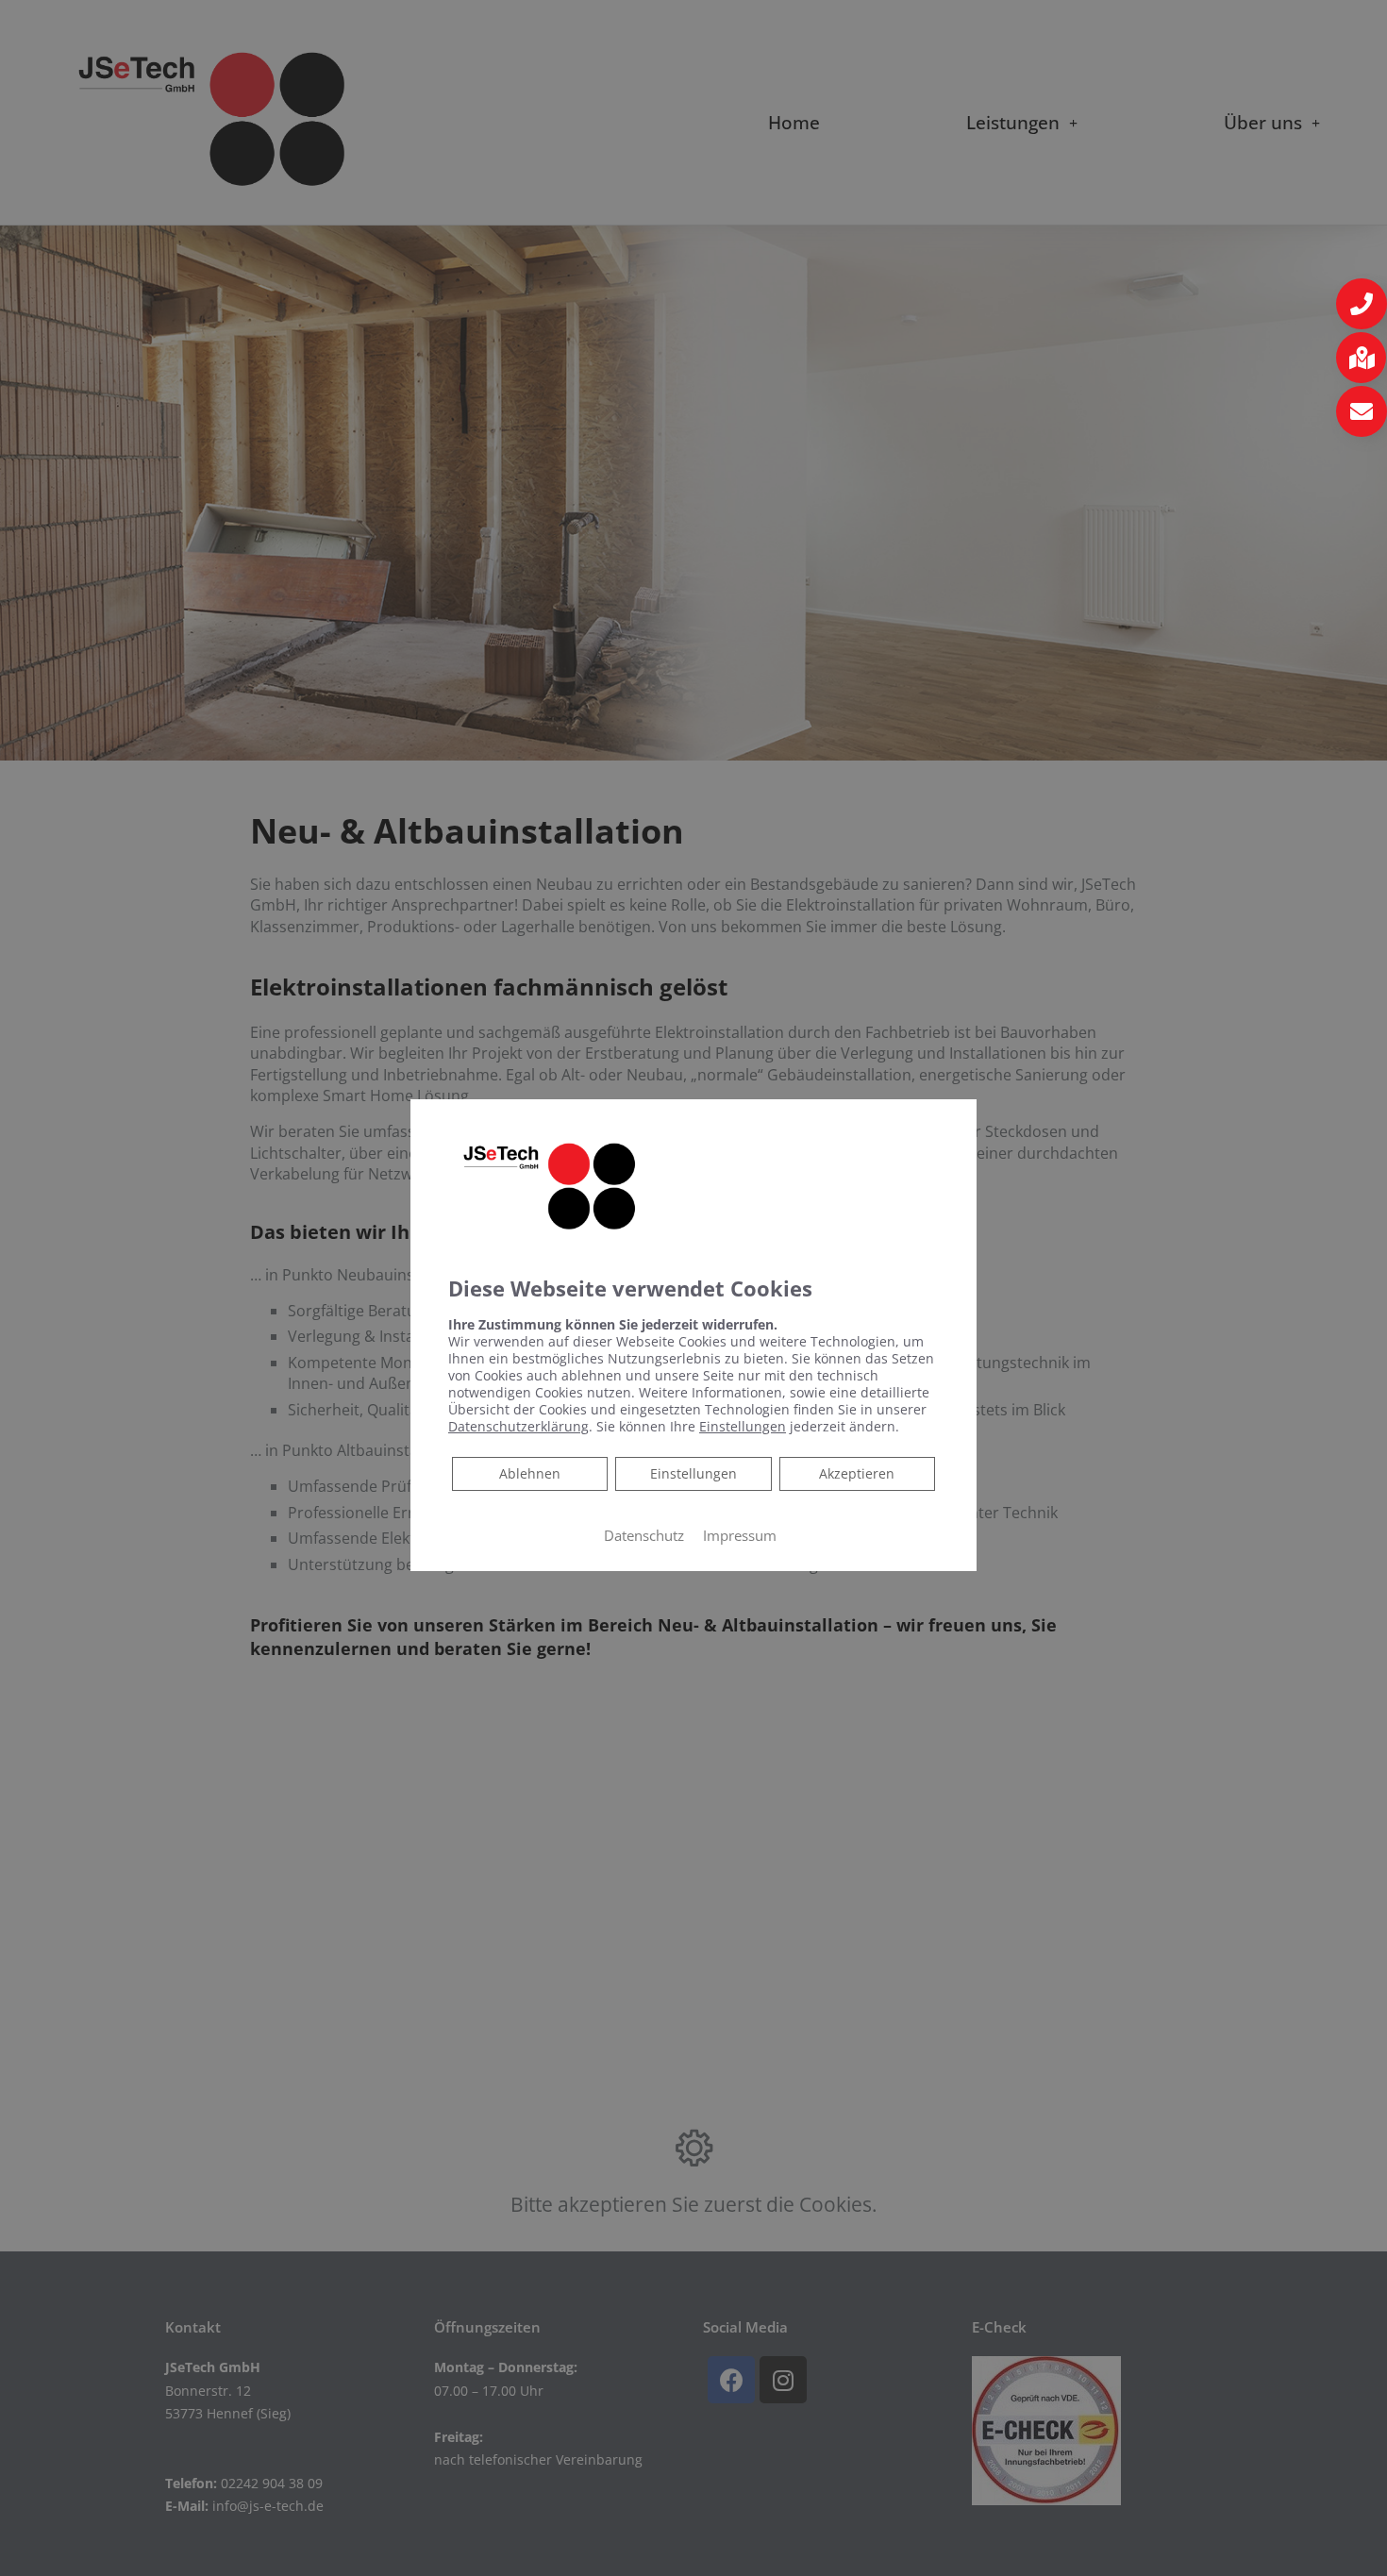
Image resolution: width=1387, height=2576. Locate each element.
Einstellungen (693, 1473)
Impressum (740, 1535)
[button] (1362, 304)
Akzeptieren (857, 1473)
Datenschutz (644, 1535)
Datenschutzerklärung (518, 1426)
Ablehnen (529, 1473)
